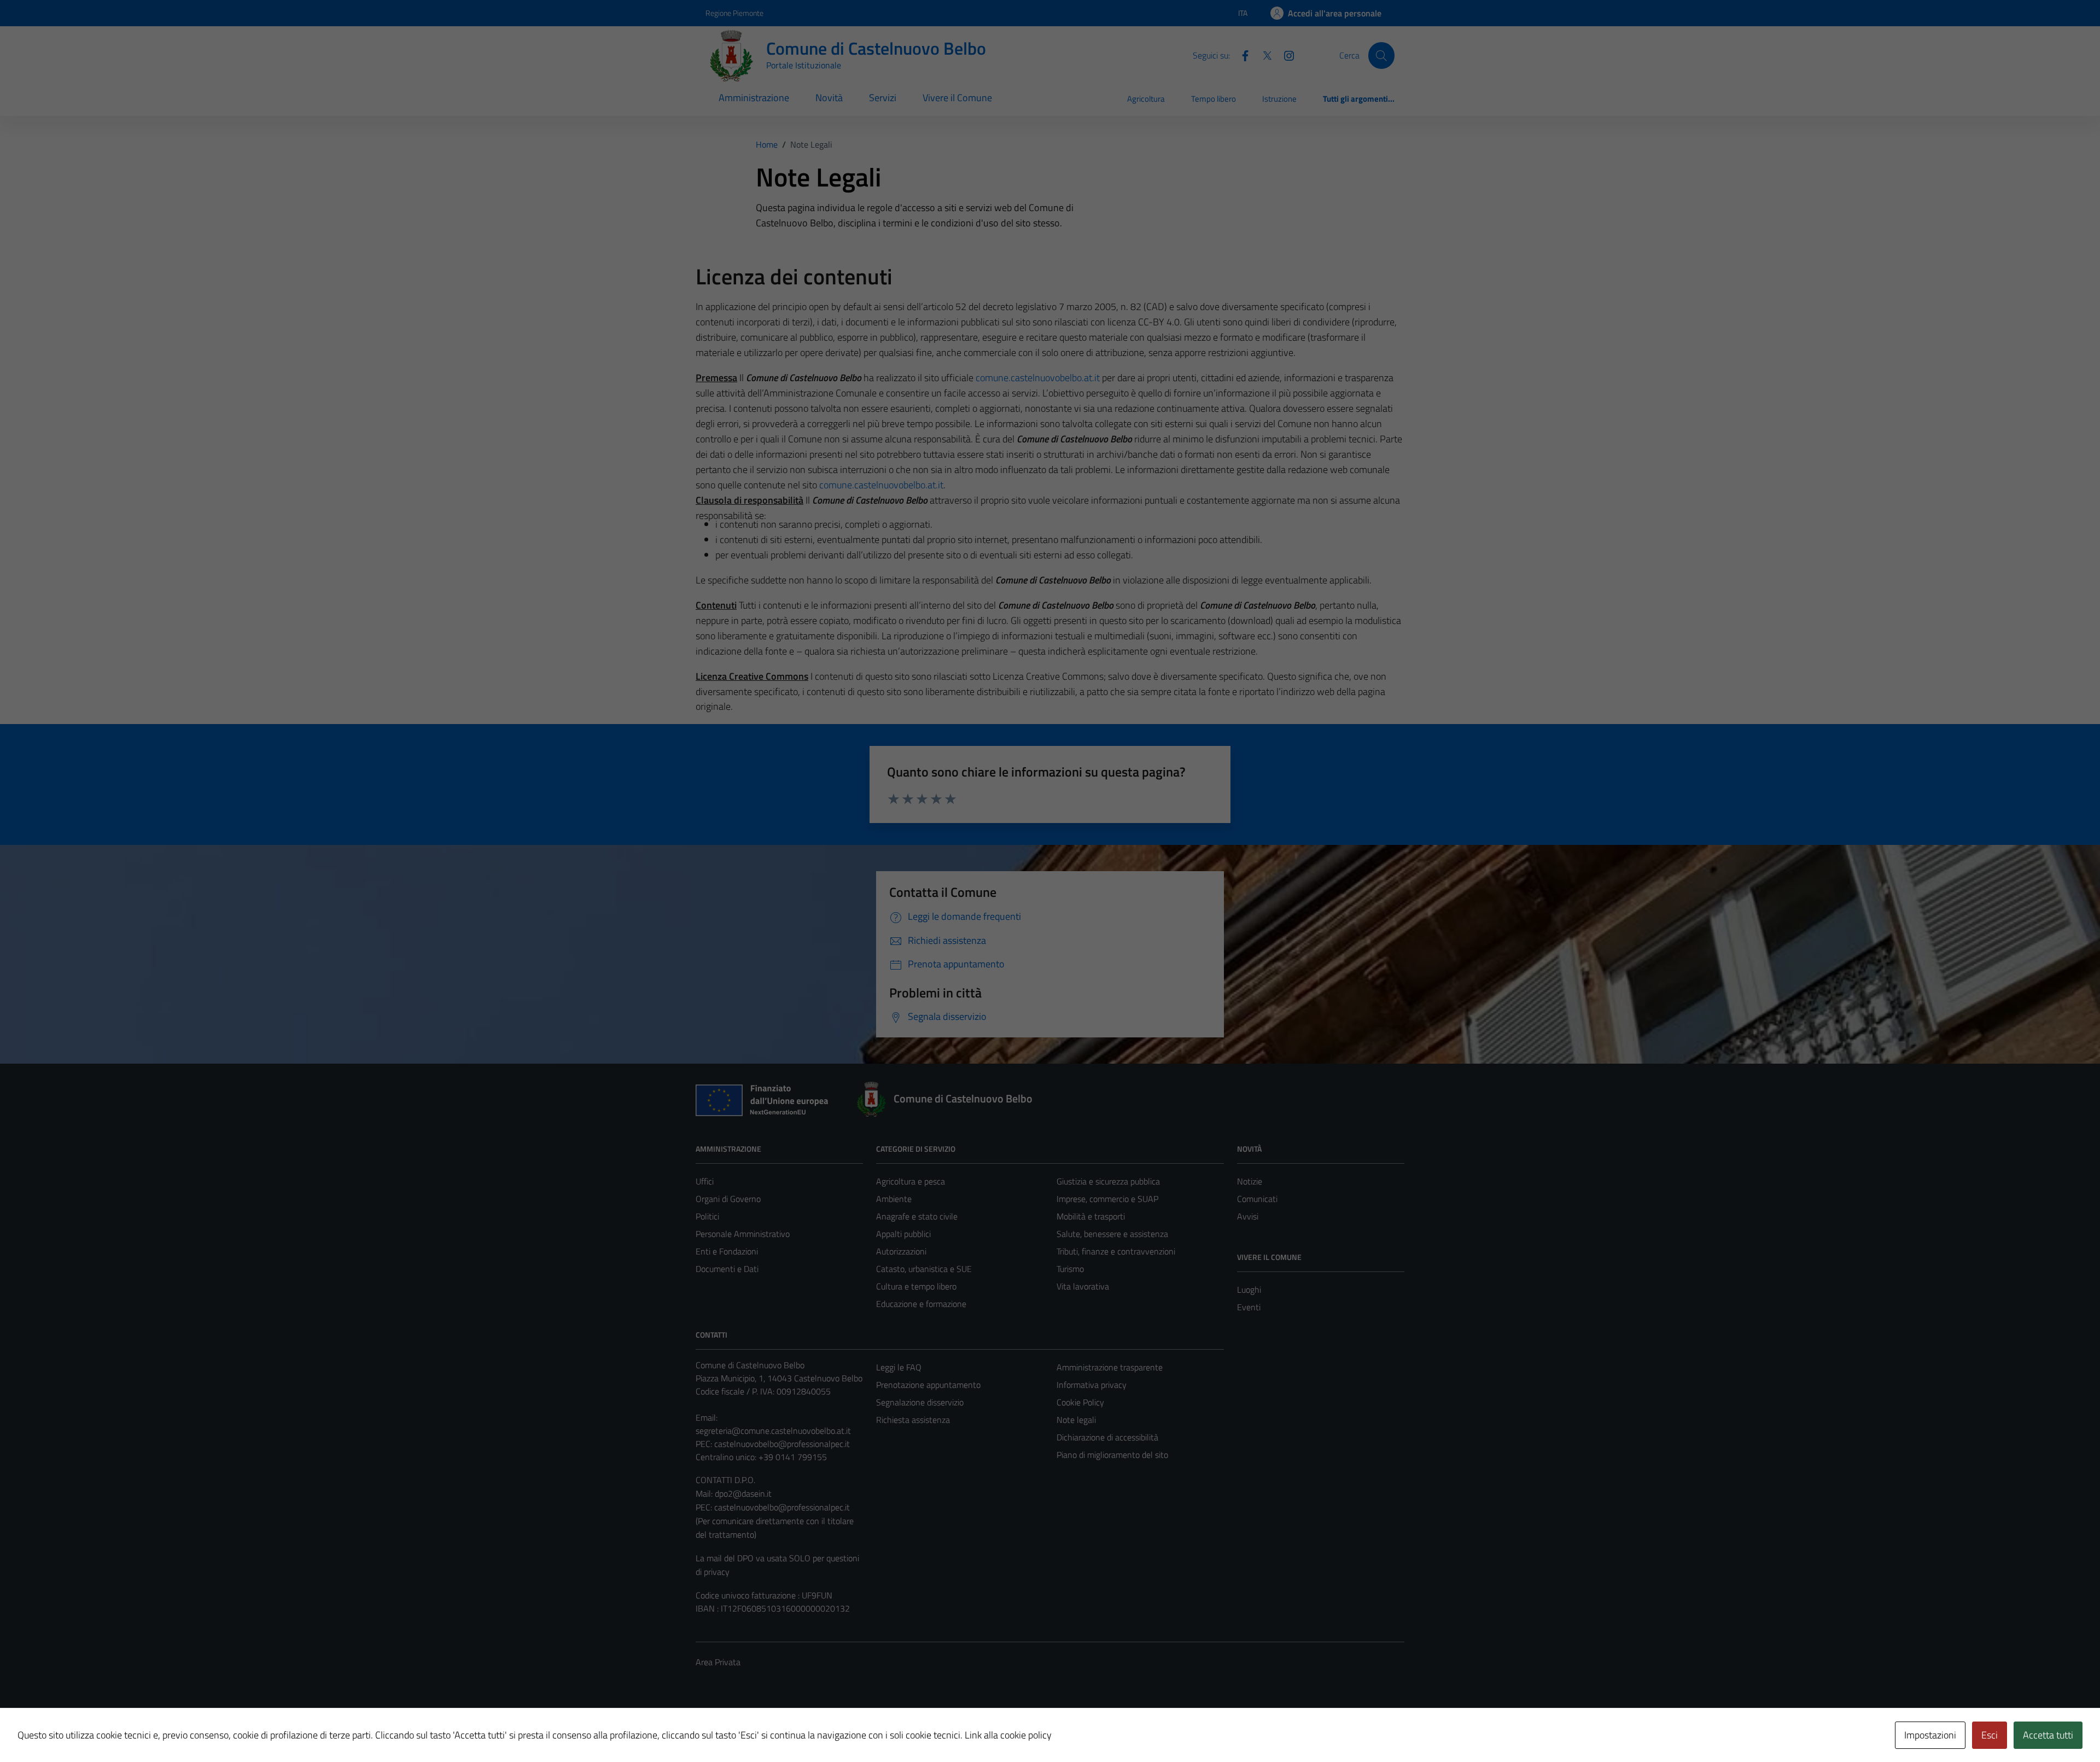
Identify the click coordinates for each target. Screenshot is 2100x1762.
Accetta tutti (2048, 1735)
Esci (1990, 1735)
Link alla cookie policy (1008, 1735)
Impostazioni (1930, 1735)
